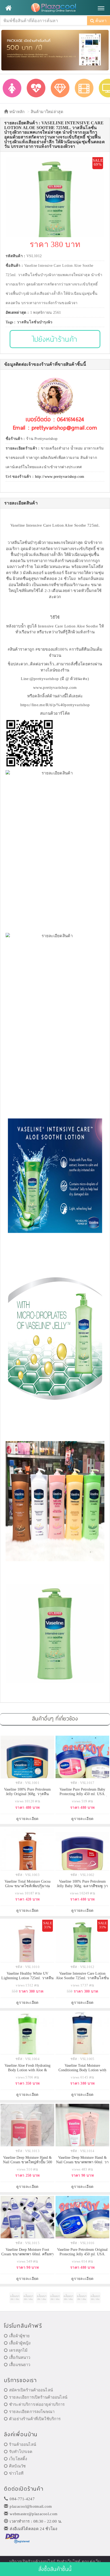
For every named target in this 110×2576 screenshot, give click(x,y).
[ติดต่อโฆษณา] (15, 2298)
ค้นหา (100, 21)
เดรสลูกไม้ (18, 2350)
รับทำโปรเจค (21, 2452)
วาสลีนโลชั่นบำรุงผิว (35, 322)
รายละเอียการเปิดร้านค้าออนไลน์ (38, 2397)
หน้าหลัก (16, 112)
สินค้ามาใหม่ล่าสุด (47, 112)
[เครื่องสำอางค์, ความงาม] (36, 88)
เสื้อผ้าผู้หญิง (20, 2343)
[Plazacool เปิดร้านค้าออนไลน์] (55, 8)
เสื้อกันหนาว (20, 2358)
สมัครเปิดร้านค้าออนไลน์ (31, 2390)
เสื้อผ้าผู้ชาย (19, 2336)
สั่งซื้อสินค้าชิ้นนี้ (55, 2569)
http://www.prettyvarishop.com (60, 477)
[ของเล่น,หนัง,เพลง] (84, 88)
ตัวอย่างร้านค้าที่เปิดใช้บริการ (35, 2419)
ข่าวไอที (16, 2473)
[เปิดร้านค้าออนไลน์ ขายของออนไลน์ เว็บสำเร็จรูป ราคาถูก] (55, 50)
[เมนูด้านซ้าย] (8, 8)
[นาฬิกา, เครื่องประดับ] (60, 88)
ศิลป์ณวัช (17, 2466)
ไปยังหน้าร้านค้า (55, 339)
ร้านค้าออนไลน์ (23, 2444)
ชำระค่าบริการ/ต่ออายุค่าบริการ (37, 2404)
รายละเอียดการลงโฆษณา (32, 2412)
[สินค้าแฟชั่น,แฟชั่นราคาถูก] (12, 88)
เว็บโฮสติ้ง (18, 2459)
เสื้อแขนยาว (20, 2365)
